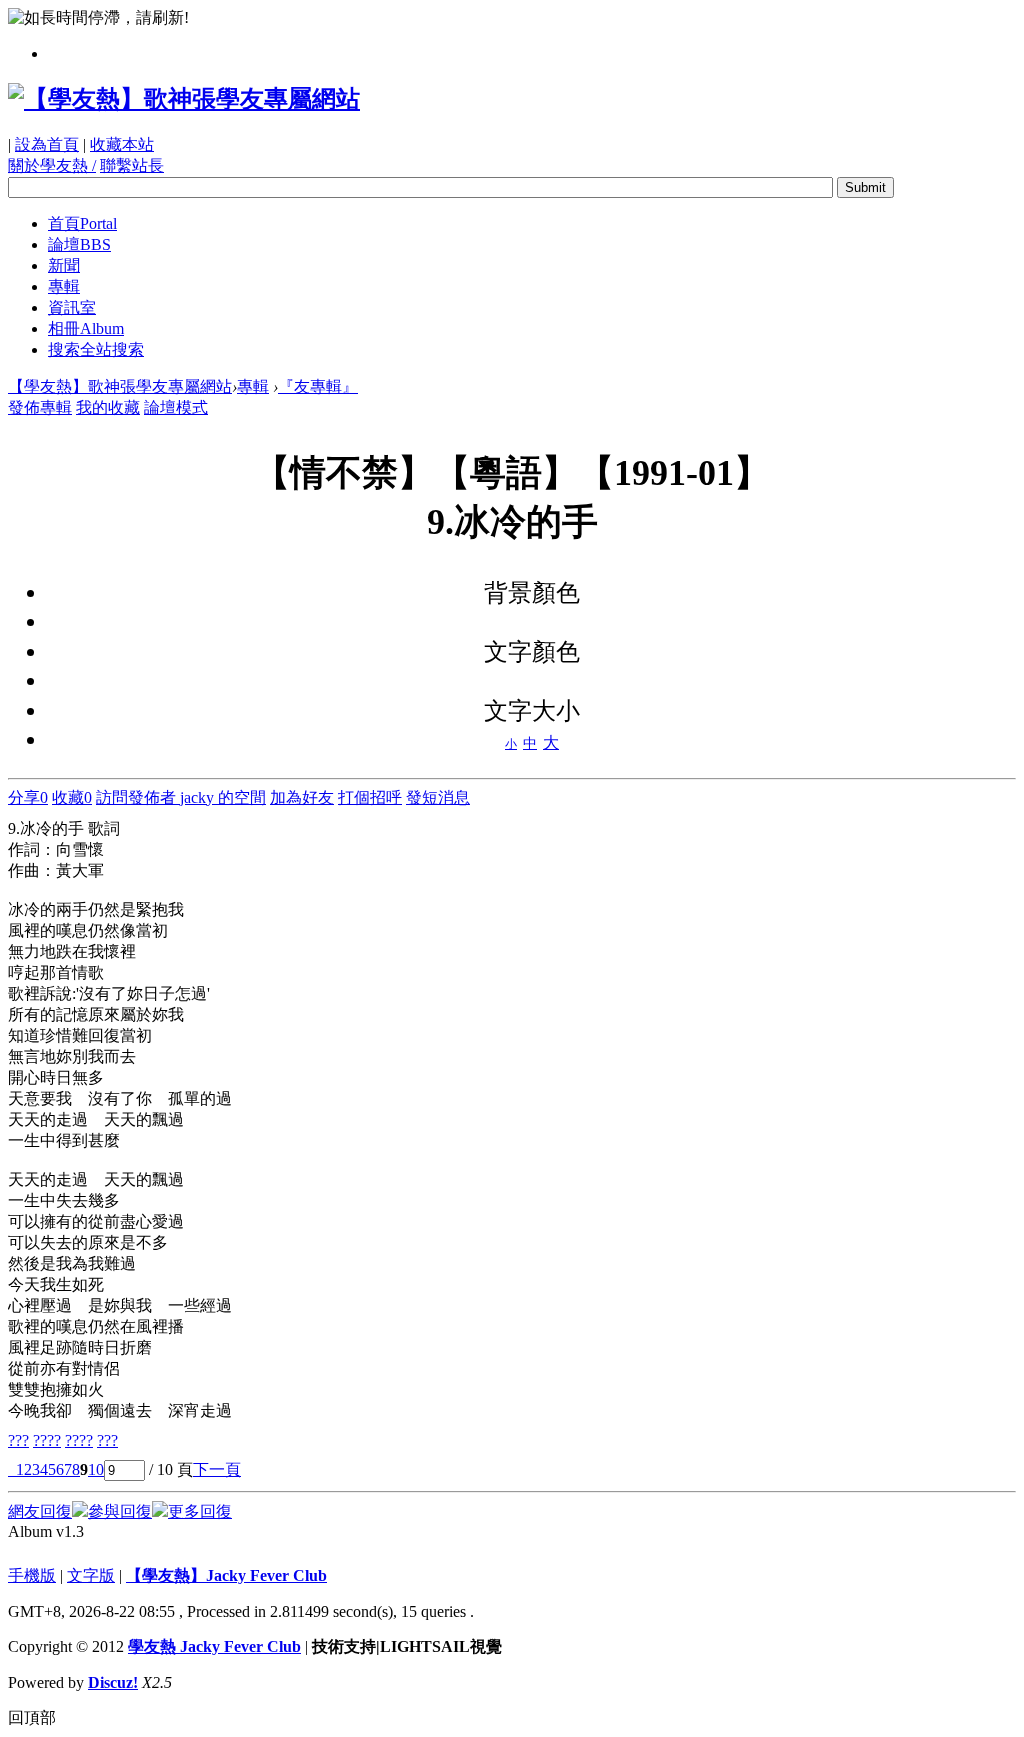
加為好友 (302, 797)
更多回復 (200, 1511)
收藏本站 (122, 144)
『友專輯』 (318, 386)
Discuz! (113, 1682)
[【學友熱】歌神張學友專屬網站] (184, 99)
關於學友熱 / (52, 165)
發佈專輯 (40, 407)
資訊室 (72, 307)
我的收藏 (108, 407)
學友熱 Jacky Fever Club (214, 1646)
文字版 (91, 1575)
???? (47, 1440)
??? (18, 1440)
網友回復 (40, 1511)
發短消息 (438, 797)
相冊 (86, 328)
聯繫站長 (132, 165)
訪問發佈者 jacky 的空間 (181, 797)
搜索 (96, 349)
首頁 (82, 223)
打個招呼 (370, 797)
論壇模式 (176, 407)
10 (96, 1469)
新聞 (64, 265)
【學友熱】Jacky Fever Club (226, 1575)
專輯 (64, 286)
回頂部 (32, 1717)
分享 (28, 797)
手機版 (32, 1575)
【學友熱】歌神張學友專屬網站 (120, 386)
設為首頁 (47, 144)
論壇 (79, 244)
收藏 (72, 797)
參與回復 (120, 1511)
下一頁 (217, 1469)
